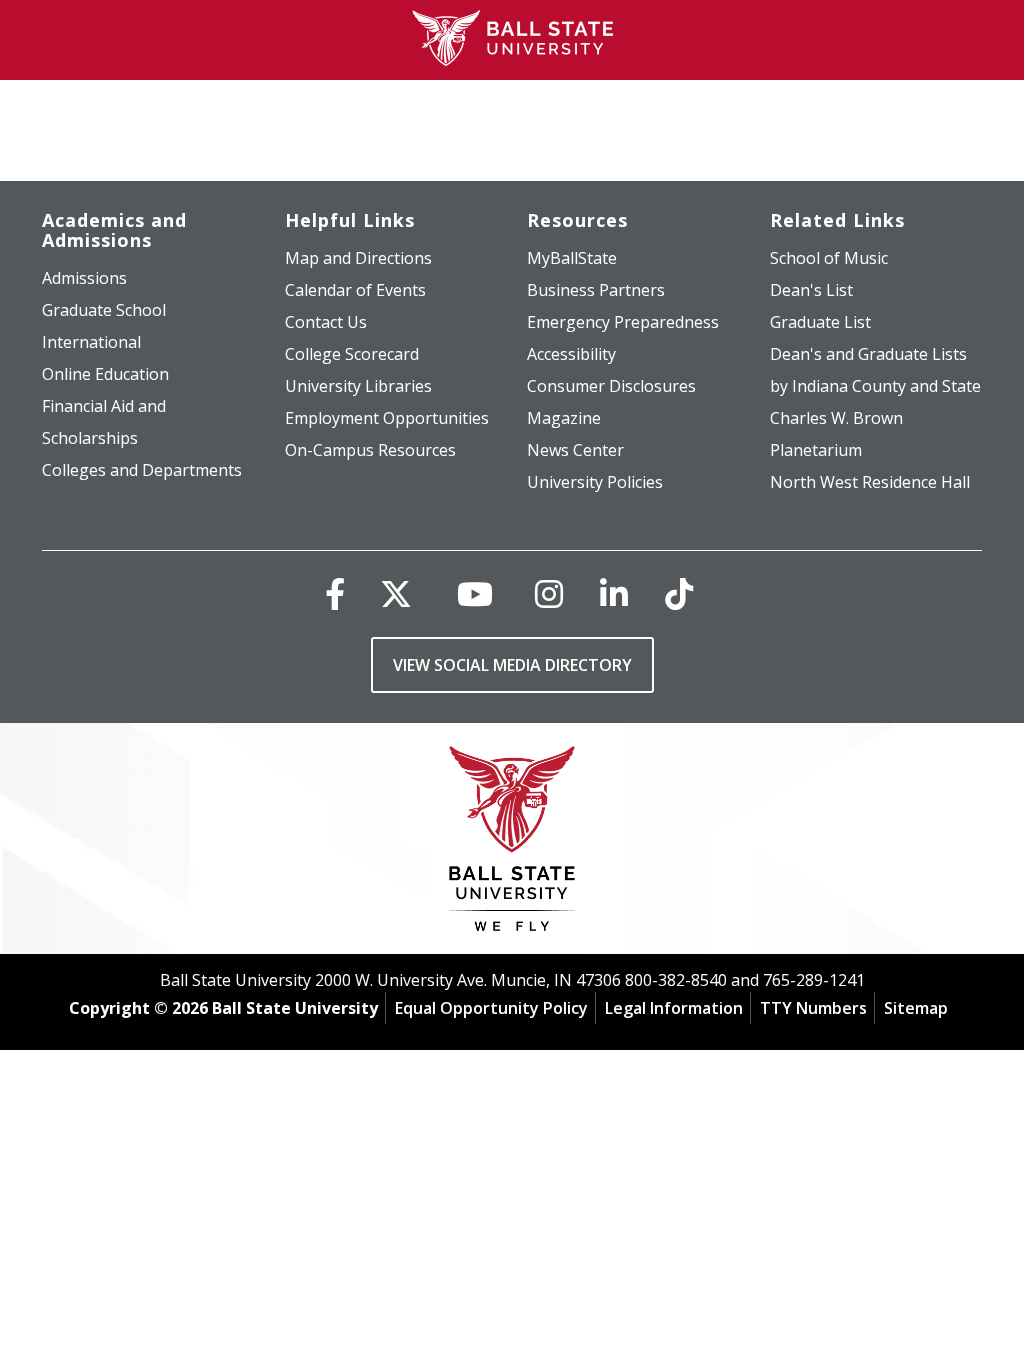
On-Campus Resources (370, 450)
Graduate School (104, 310)
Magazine (564, 418)
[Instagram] (549, 593)
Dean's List (811, 290)
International (91, 342)
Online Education (105, 374)
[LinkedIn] (614, 593)
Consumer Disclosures (611, 386)
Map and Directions (358, 258)
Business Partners (596, 290)
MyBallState (572, 258)
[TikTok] (679, 593)
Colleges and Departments (142, 470)
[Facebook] (335, 593)
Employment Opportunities (387, 418)
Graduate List (820, 322)
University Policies (595, 482)
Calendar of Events (355, 290)
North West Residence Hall (870, 482)
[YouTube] (475, 593)
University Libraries (358, 386)
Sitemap (916, 1008)
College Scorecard (352, 354)
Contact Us (326, 322)
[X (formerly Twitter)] (396, 593)
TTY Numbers (813, 1008)
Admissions (84, 278)
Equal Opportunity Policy (491, 1008)
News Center (575, 450)
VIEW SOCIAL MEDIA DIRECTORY (512, 665)
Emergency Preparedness (623, 322)
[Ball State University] (512, 843)
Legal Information (674, 1008)
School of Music (829, 258)
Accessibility (571, 354)
